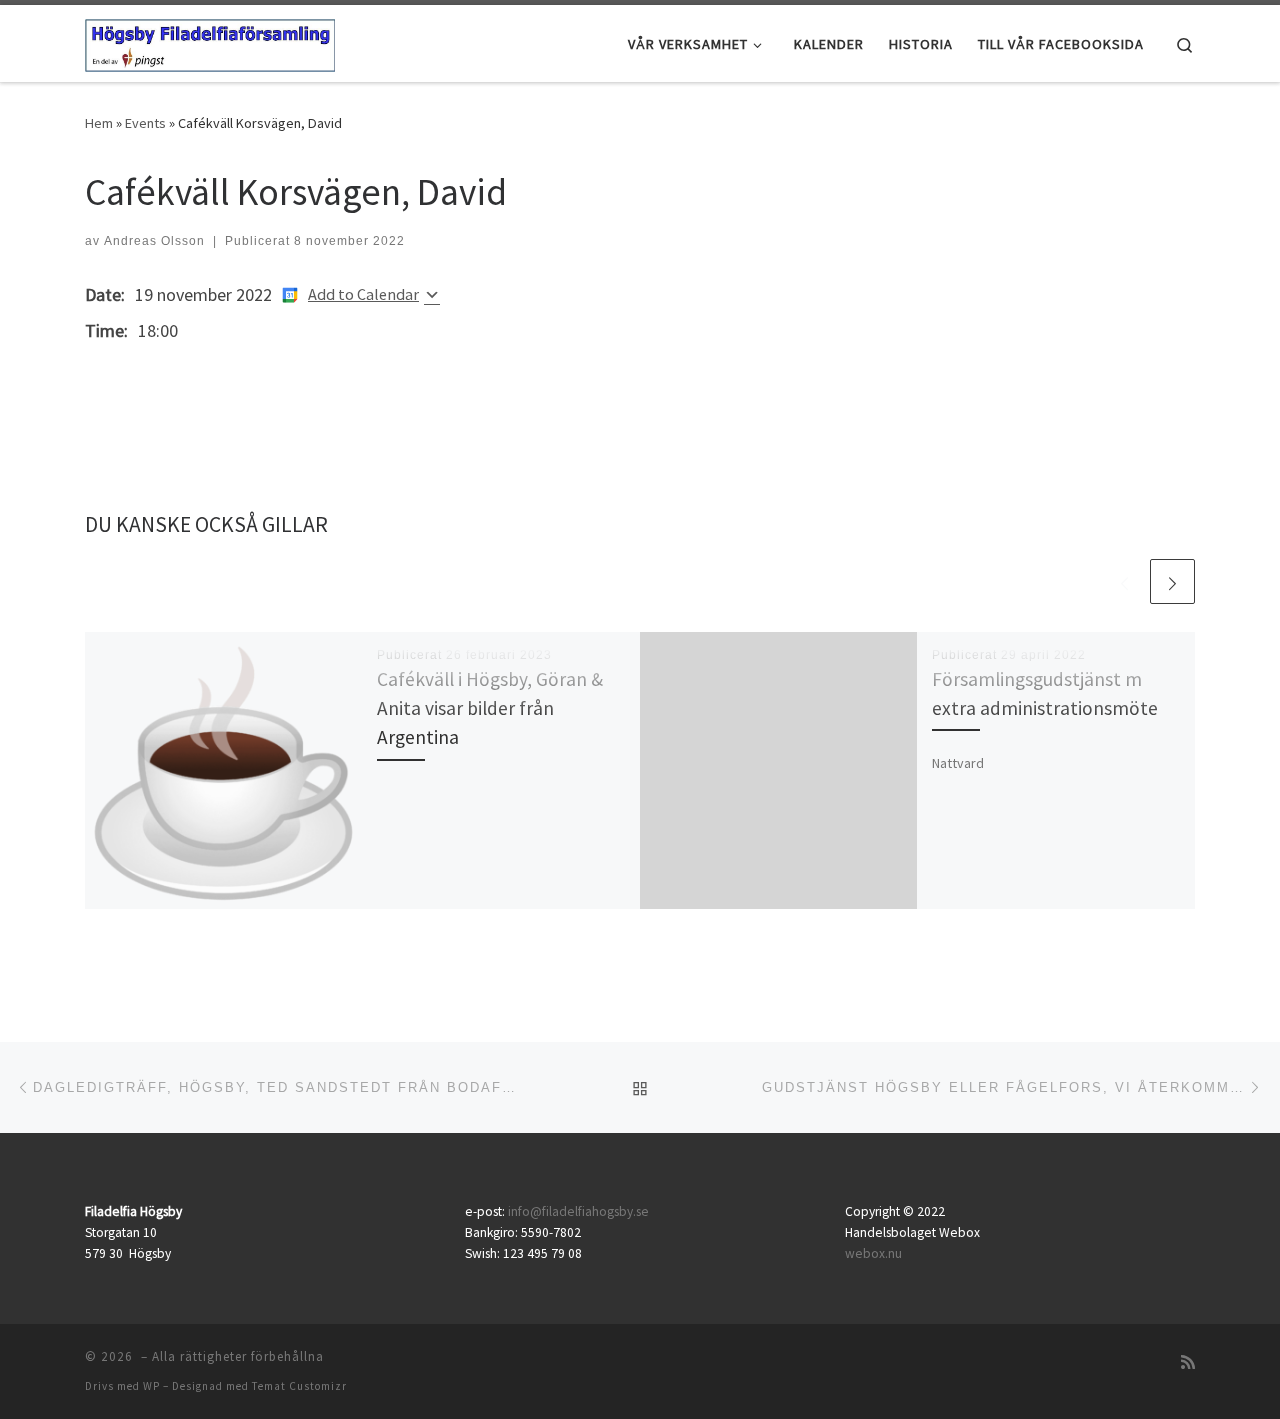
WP (151, 1386)
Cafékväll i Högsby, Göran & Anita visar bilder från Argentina (490, 708)
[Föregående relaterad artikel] (1124, 581)
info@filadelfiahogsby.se (578, 1211)
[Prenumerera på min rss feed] (1188, 1362)
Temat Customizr (299, 1386)
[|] (210, 41)
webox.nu (873, 1253)
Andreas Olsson (154, 241)
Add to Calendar (363, 294)
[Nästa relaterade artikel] (1172, 581)
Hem (99, 123)
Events (145, 123)
